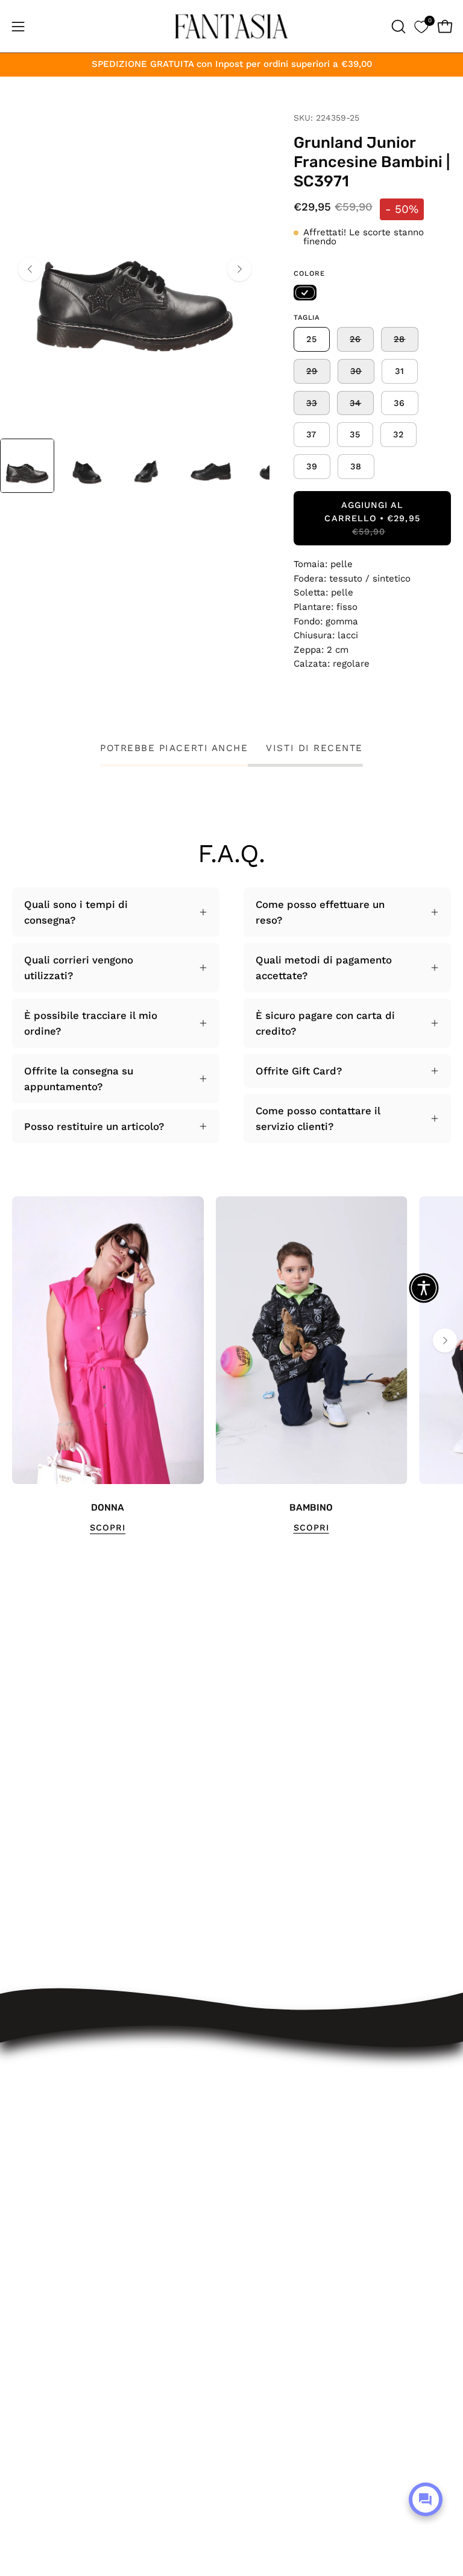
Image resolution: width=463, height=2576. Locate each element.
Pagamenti (269, 2151)
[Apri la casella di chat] (426, 2499)
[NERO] (305, 293)
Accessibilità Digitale (294, 2194)
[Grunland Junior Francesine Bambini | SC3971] (27, 466)
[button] (397, 27)
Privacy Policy (277, 2214)
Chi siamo (268, 2256)
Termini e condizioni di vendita (319, 2172)
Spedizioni (269, 2110)
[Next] (239, 269)
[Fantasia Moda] (231, 26)
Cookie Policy (276, 2235)
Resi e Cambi (276, 2131)
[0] (421, 26)
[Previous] (30, 269)
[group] (231, 1366)
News (257, 2277)
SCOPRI (108, 1528)
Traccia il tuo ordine (293, 2089)
